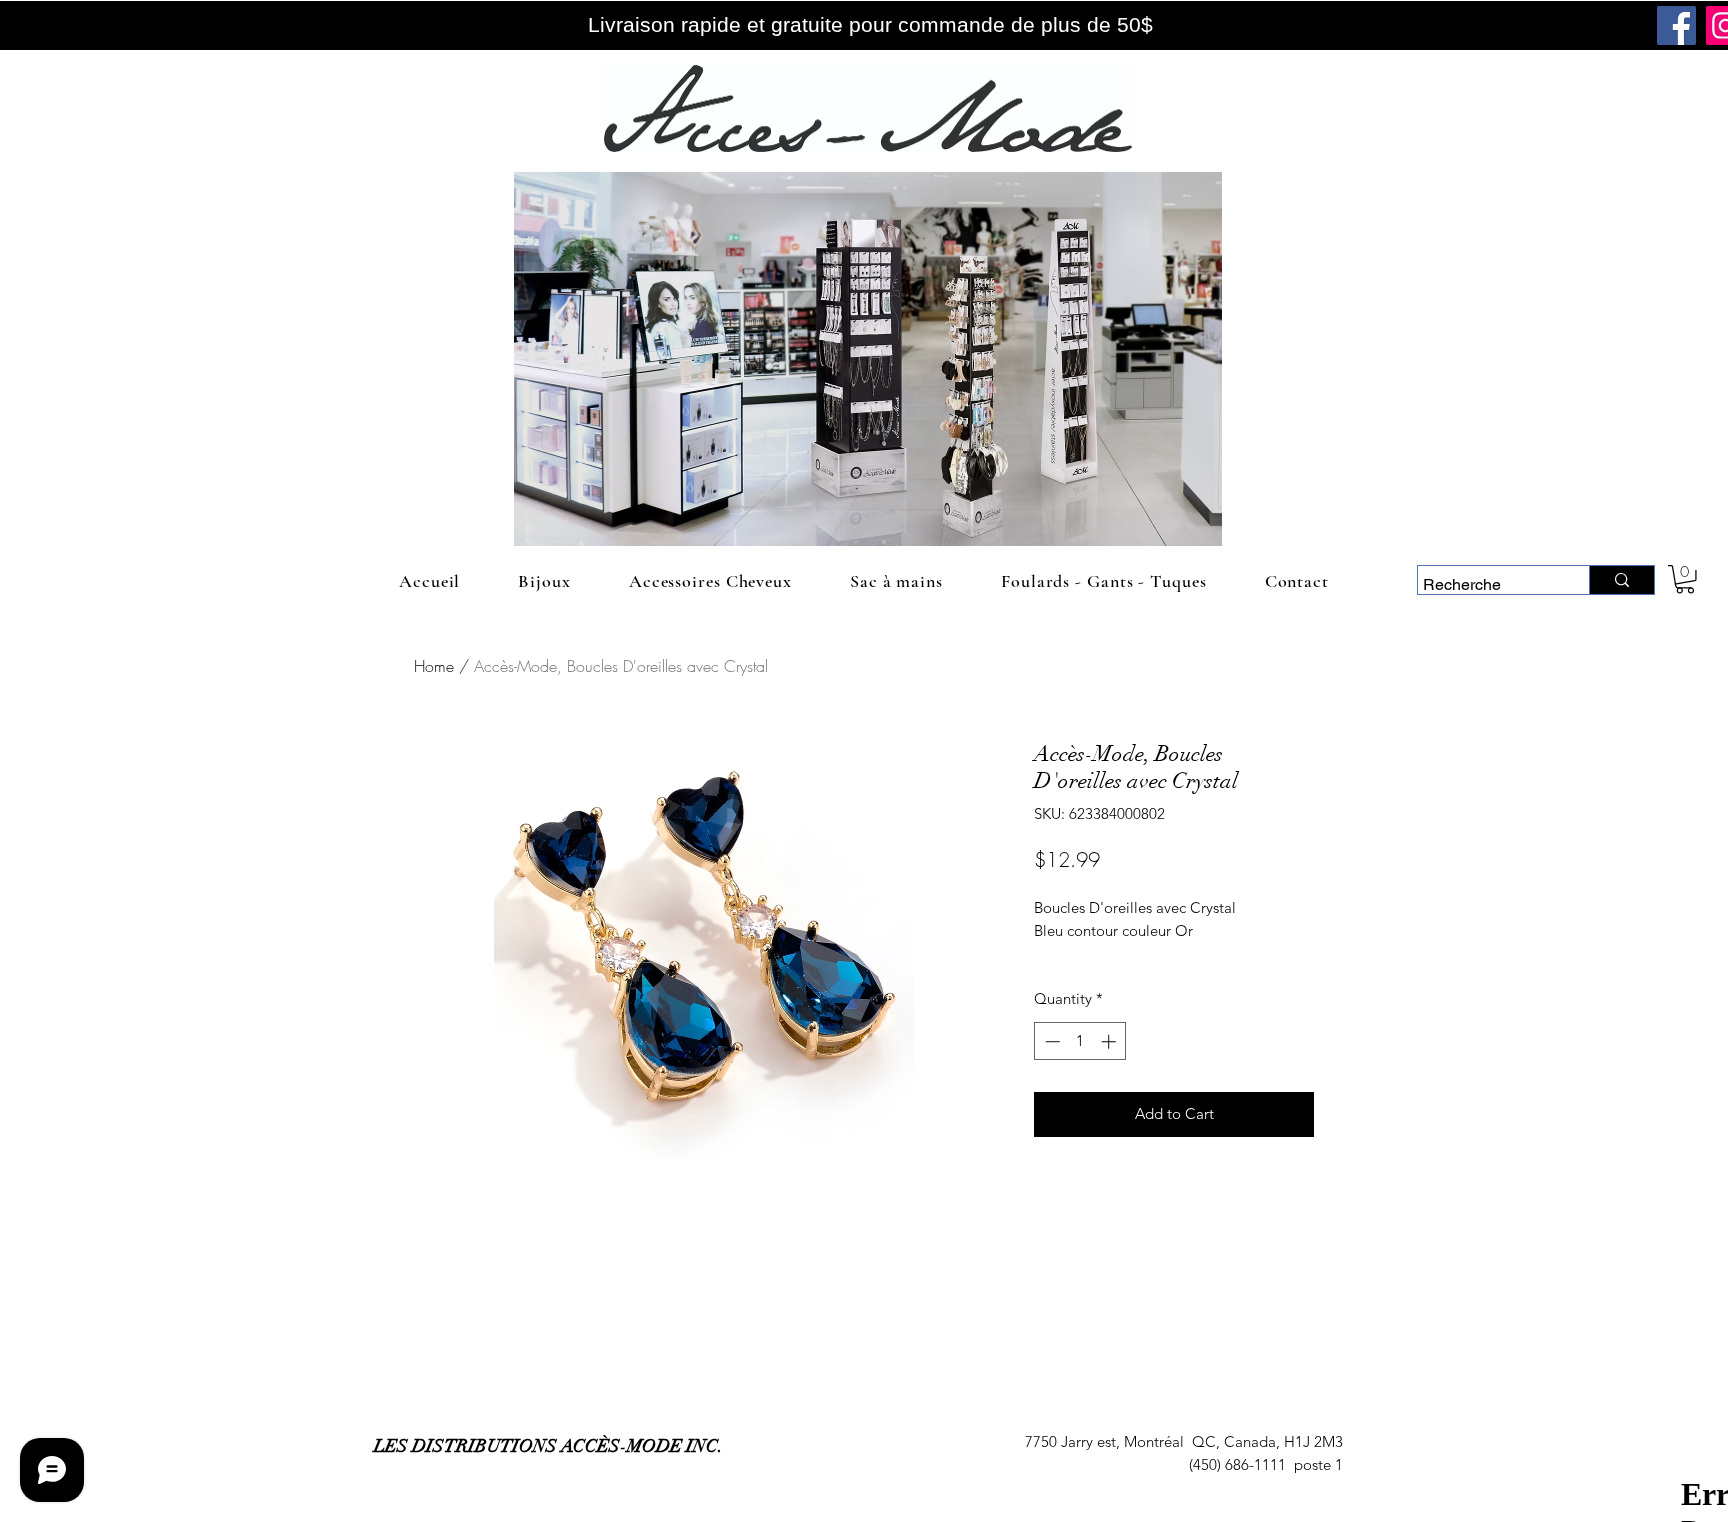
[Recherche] (1621, 580)
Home (434, 666)
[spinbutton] (1080, 1041)
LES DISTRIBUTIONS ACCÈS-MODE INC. (548, 1446)
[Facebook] (1676, 25)
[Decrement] (1050, 1041)
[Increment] (1110, 1041)
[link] (1685, 579)
